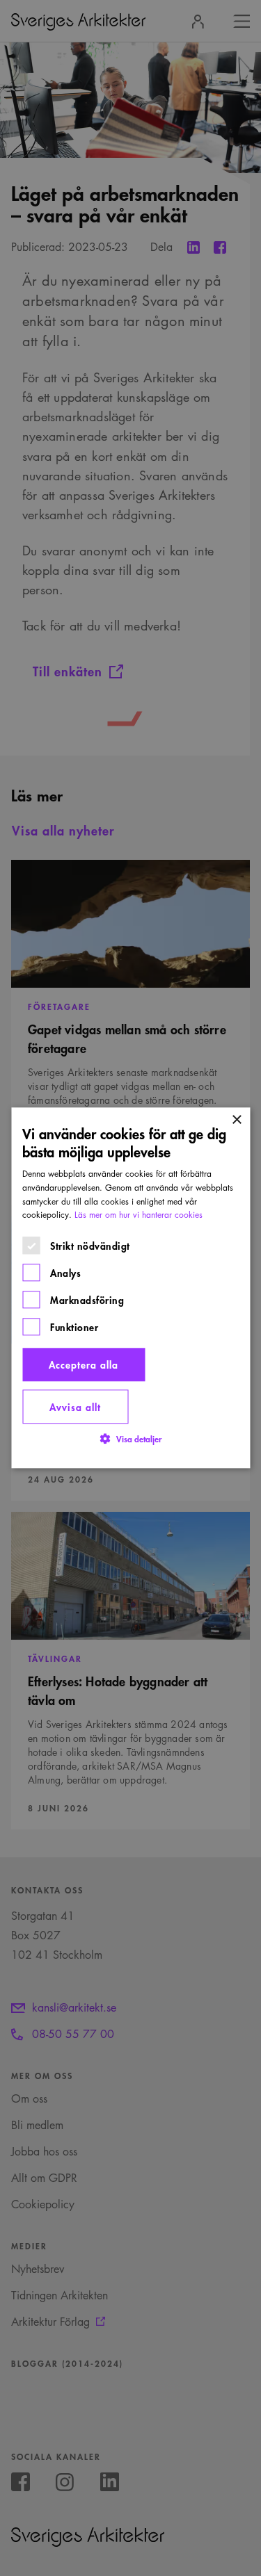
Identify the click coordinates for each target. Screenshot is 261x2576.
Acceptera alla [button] (84, 1365)
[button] (131, 1439)
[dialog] (130, 1288)
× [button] (236, 1120)
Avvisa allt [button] (75, 1407)
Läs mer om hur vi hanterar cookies (139, 1215)
